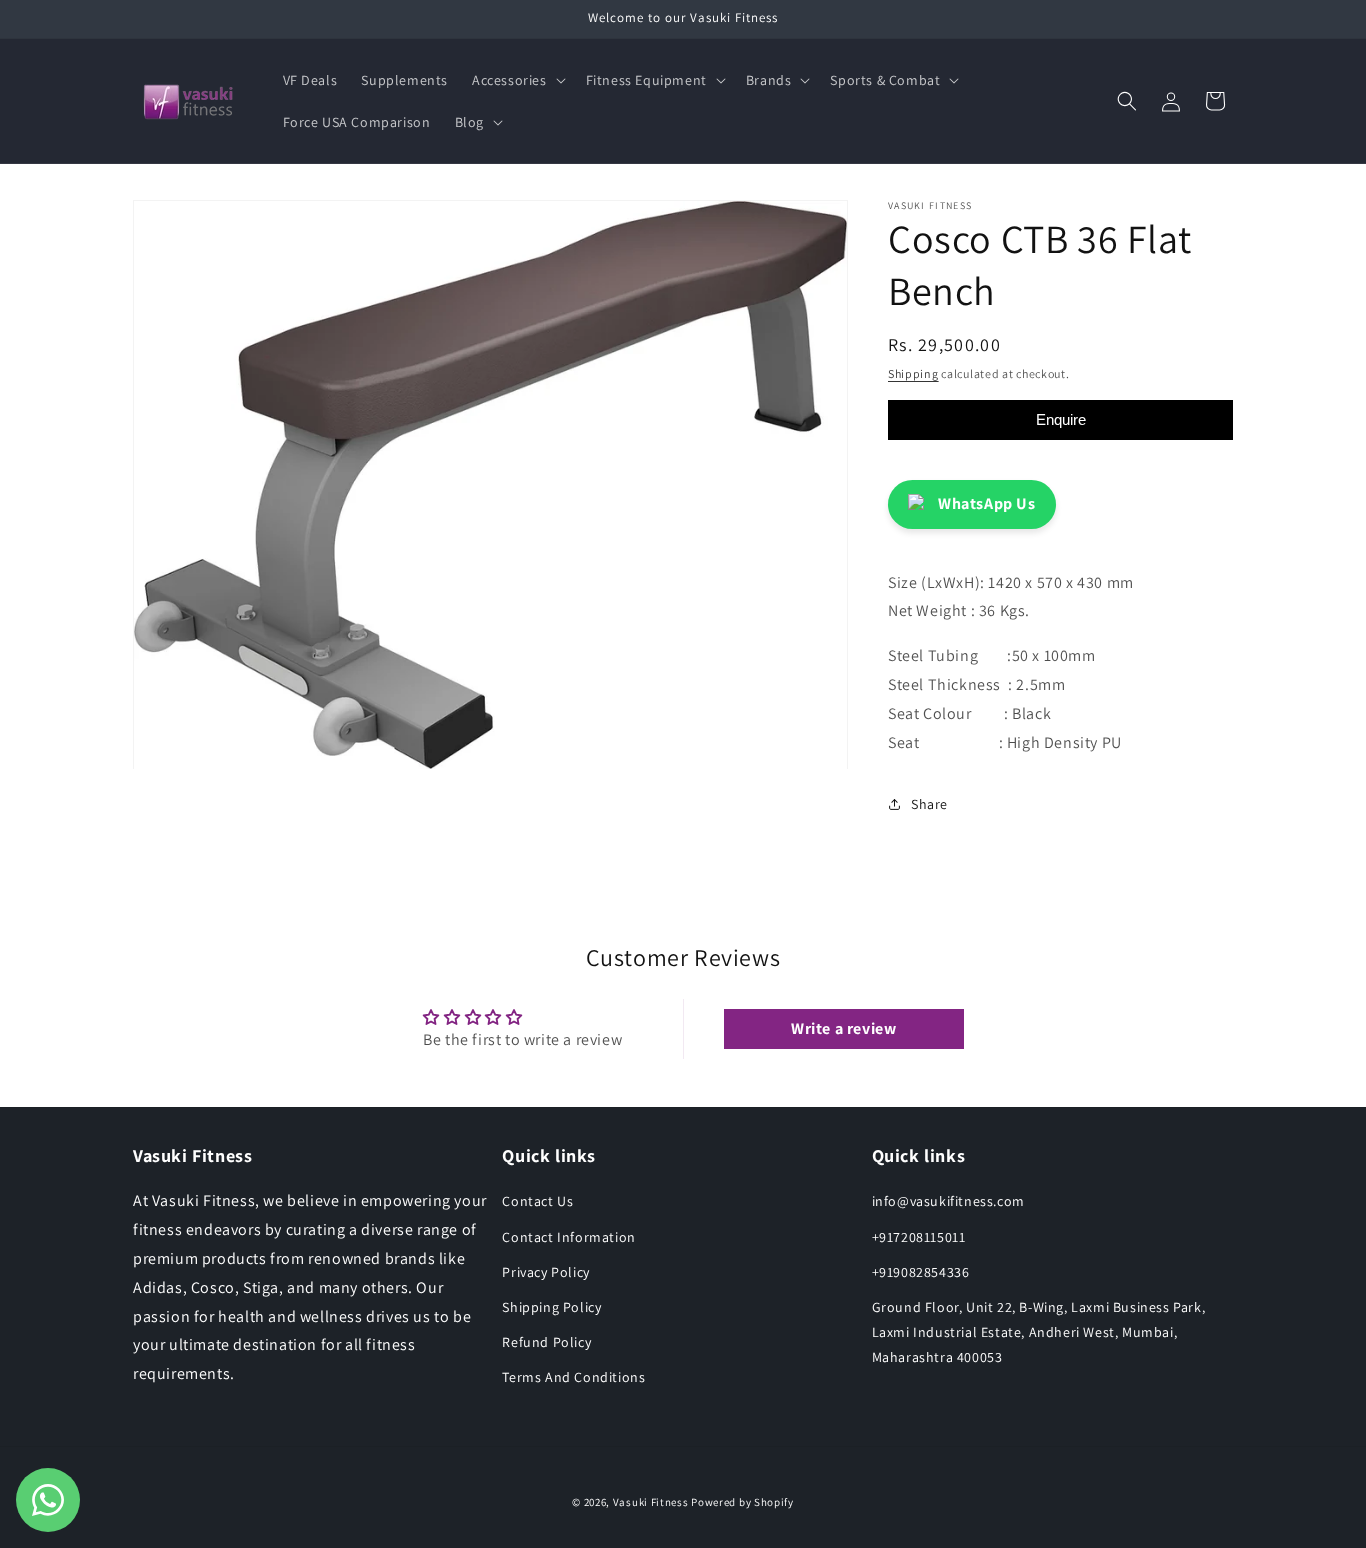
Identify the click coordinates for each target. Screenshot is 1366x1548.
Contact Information (568, 1237)
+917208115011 (919, 1237)
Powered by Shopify (742, 1502)
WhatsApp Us (987, 503)
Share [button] (929, 804)
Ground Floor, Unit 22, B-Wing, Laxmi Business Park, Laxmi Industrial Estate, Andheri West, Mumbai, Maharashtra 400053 (1039, 1332)
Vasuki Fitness (651, 1502)
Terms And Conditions (573, 1377)
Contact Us (537, 1201)
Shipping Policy (551, 1307)
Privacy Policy (545, 1272)
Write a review (843, 1028)
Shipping (913, 373)
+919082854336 (921, 1272)
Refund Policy (546, 1342)
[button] (517, 80)
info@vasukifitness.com (948, 1201)
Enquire (1061, 419)
